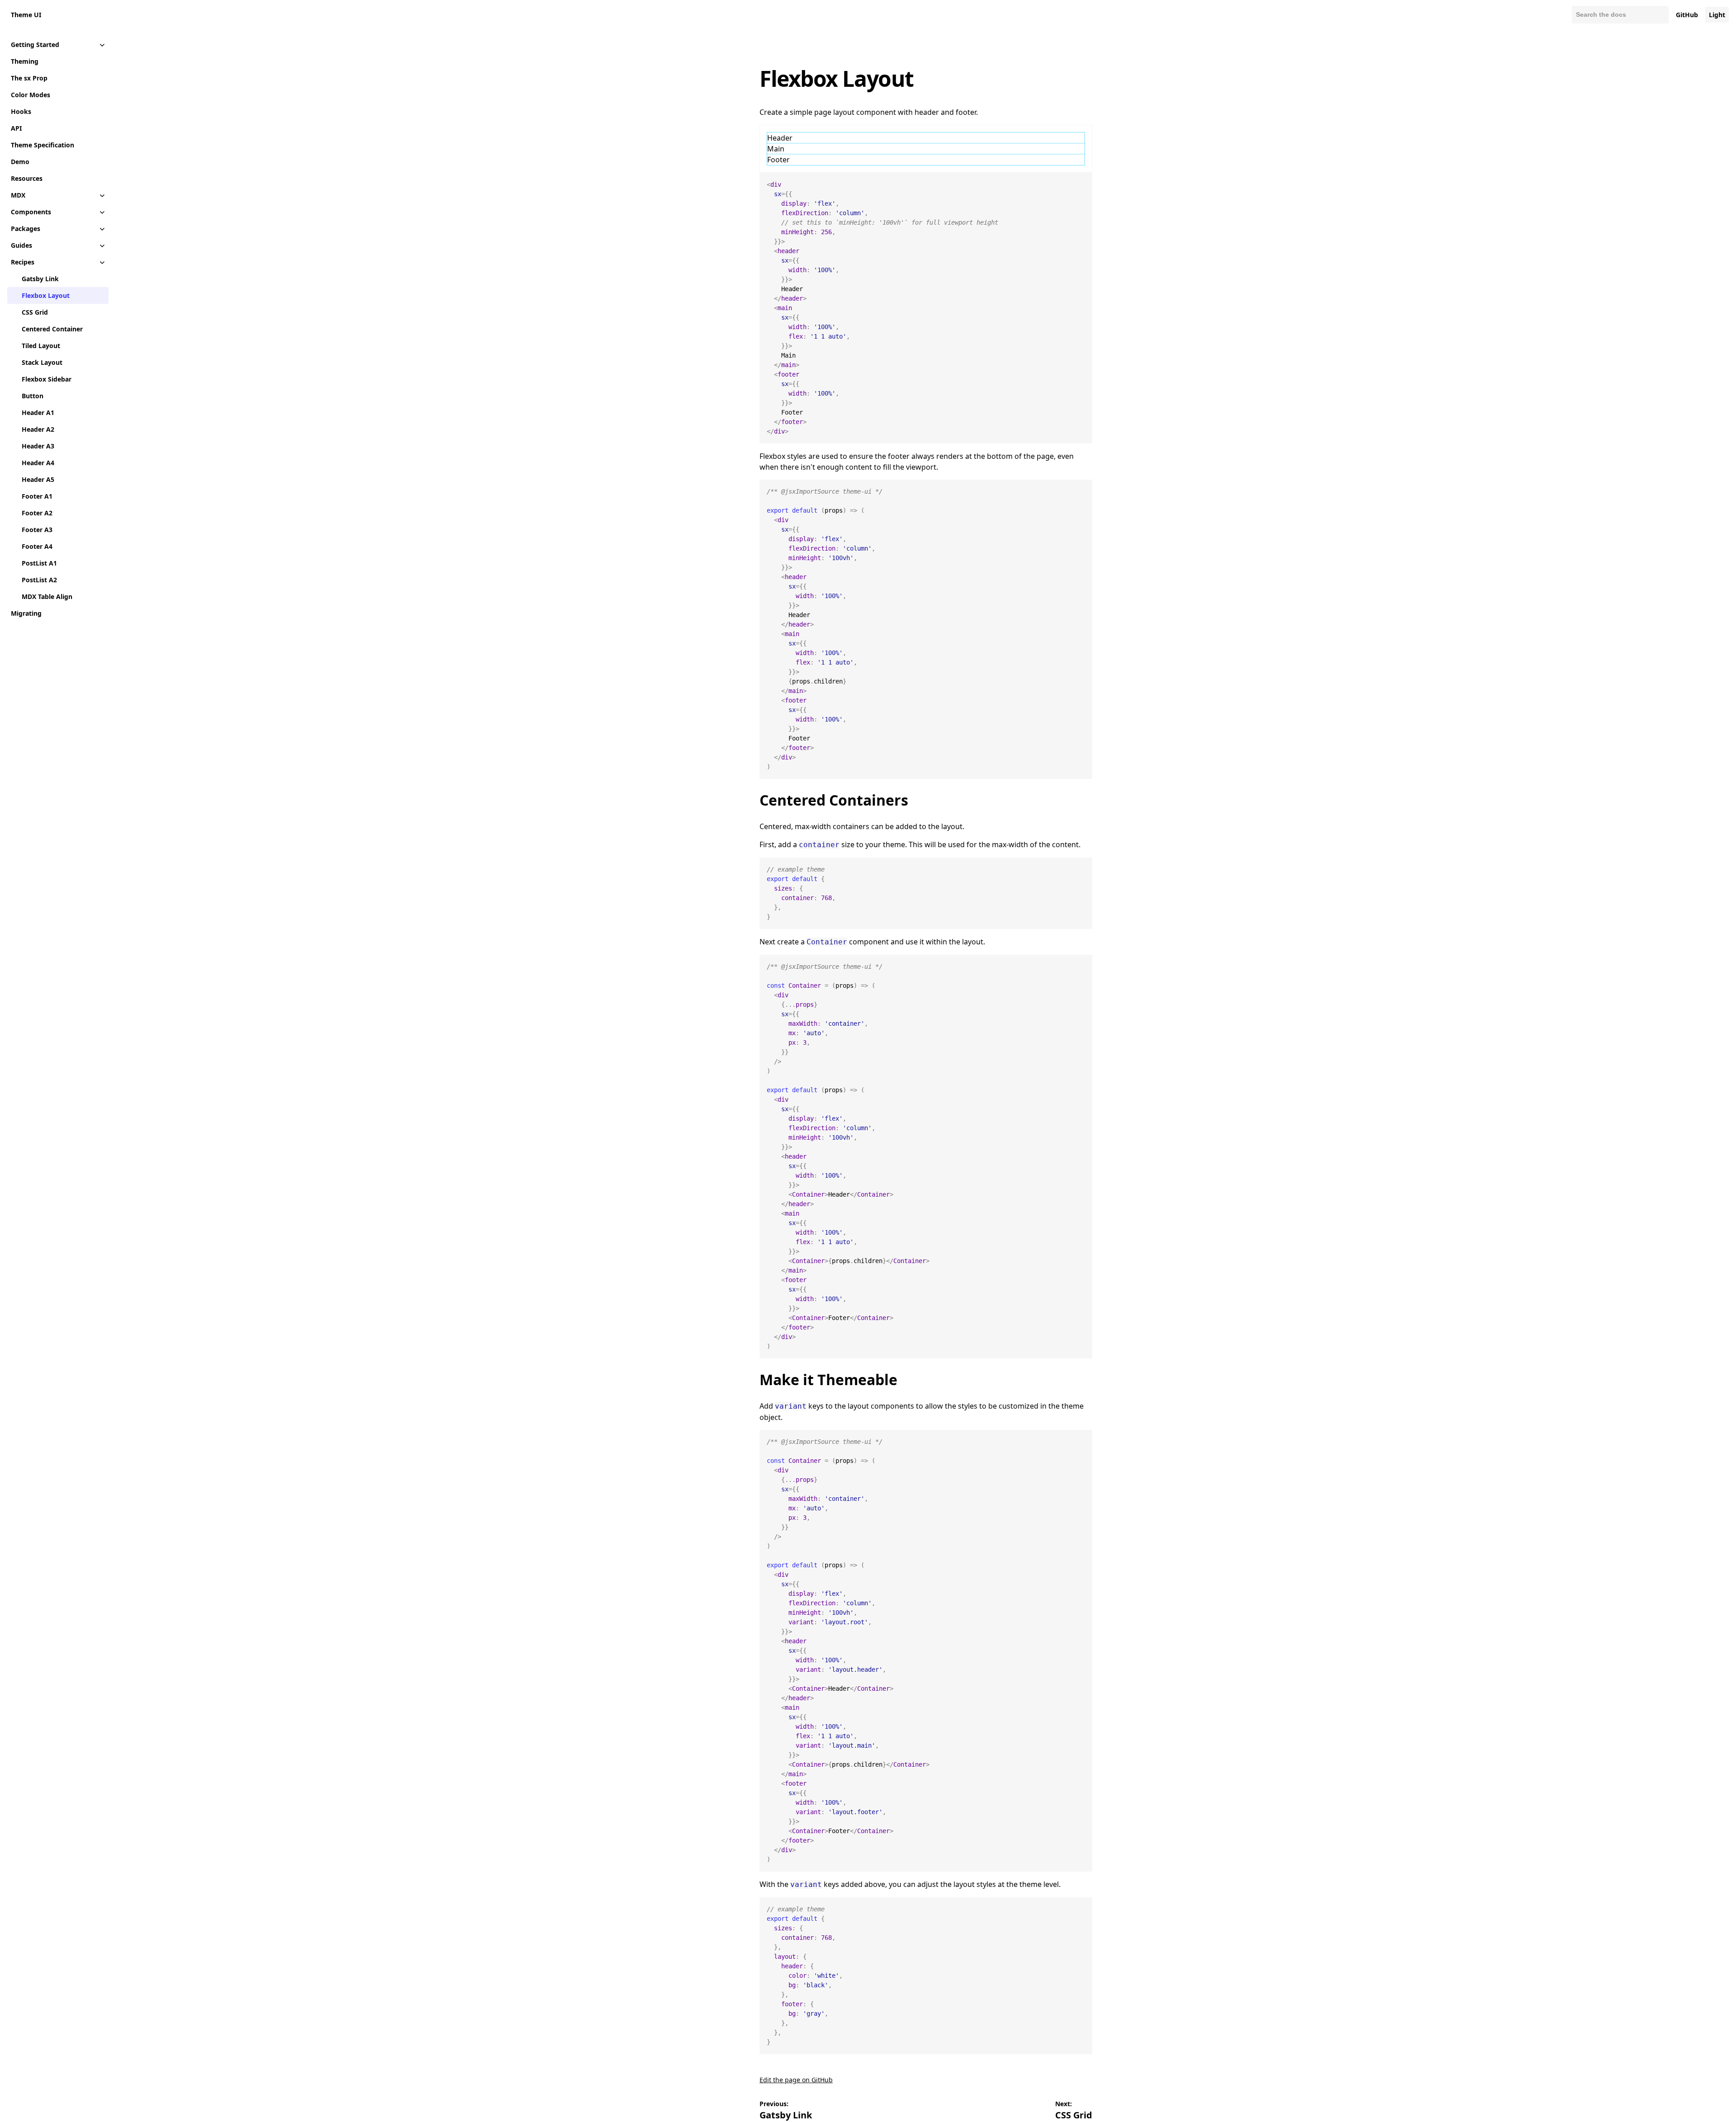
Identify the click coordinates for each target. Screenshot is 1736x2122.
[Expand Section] (102, 45)
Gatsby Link (40, 279)
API (16, 128)
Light (1717, 15)
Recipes (23, 262)
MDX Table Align (47, 597)
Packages (26, 229)
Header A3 (38, 446)
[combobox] (1620, 15)
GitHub (1687, 15)
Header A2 (38, 429)
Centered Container (52, 329)
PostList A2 (39, 580)
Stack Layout (42, 362)
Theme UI (26, 15)
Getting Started (35, 45)
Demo (20, 162)
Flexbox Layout (46, 295)
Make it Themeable (828, 1379)
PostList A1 (39, 563)
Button (33, 396)
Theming (25, 61)
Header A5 (38, 479)
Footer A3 (37, 530)
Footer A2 (37, 513)
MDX (18, 195)
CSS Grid (35, 312)
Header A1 (38, 413)
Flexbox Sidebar (47, 379)
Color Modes (31, 95)
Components (31, 212)
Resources (27, 178)
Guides (21, 245)
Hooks (21, 111)
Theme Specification (42, 145)
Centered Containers (834, 800)
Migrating (26, 613)
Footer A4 (37, 546)
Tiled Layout (41, 346)
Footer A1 (37, 496)
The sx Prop (29, 78)
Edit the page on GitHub (796, 2080)
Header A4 (38, 463)
